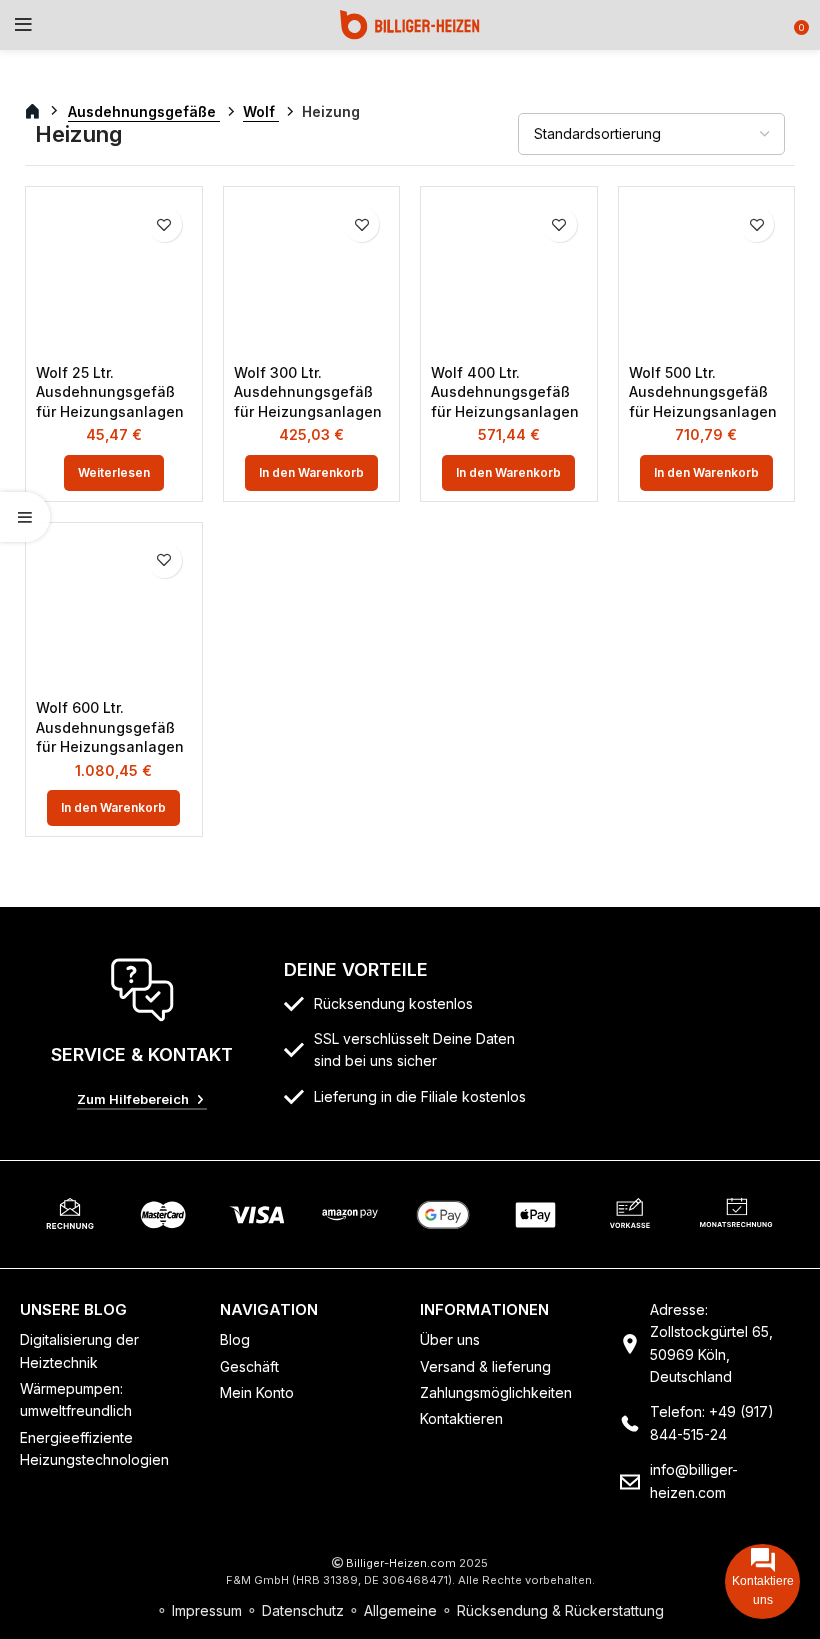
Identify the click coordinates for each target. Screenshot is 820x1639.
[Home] (410, 23)
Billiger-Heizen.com (401, 1563)
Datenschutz (303, 1610)
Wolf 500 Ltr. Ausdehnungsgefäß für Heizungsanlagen (703, 392)
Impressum (207, 1610)
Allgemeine (400, 1610)
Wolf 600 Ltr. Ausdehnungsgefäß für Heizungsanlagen (110, 727)
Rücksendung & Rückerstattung (560, 1610)
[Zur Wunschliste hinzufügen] (164, 224)
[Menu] (23, 25)
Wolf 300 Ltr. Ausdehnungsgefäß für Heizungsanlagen (308, 392)
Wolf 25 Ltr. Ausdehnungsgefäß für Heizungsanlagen (110, 392)
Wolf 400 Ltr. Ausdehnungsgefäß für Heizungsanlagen (505, 392)
